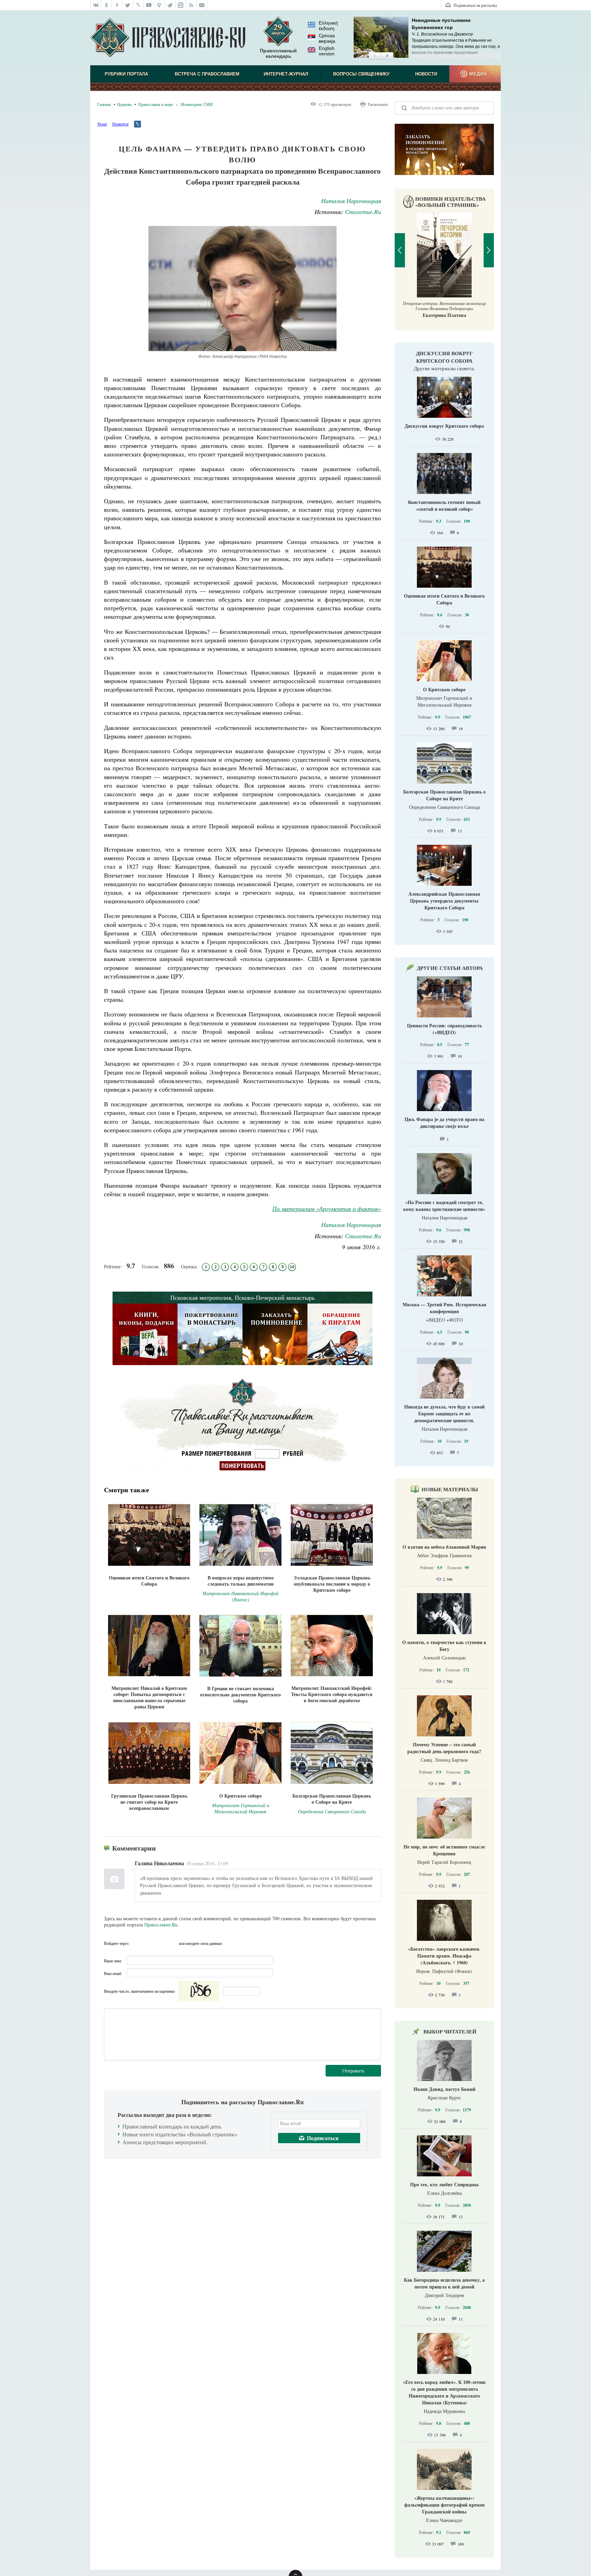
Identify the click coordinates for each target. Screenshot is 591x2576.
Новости (426, 74)
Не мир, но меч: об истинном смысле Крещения (444, 1850)
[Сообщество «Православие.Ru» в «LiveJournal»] (138, 5)
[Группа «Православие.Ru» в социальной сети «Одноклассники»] (107, 5)
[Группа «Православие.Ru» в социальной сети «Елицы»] (160, 5)
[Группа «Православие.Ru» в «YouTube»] (149, 5)
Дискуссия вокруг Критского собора (444, 357)
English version (327, 51)
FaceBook (136, 1943)
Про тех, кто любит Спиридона (444, 2184)
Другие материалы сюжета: (444, 368)
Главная (104, 104)
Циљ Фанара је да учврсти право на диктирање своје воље (444, 1123)
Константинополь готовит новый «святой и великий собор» (444, 505)
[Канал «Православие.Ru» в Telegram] (170, 5)
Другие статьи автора (450, 968)
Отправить (353, 2071)
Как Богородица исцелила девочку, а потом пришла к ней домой (444, 2283)
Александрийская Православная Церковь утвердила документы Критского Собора (444, 901)
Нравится (120, 124)
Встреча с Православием (207, 74)
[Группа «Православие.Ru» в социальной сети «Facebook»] (117, 5)
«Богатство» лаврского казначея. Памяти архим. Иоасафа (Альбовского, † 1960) (444, 1956)
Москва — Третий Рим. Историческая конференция (444, 1308)
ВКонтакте (148, 1943)
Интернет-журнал (286, 74)
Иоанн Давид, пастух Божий (444, 2089)
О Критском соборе (444, 689)
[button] (375, 56)
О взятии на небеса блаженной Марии (444, 1547)
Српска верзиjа (327, 38)
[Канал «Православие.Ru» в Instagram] (181, 5)
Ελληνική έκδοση (328, 26)
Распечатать (378, 104)
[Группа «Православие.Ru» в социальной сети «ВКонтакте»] (96, 5)
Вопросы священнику (361, 74)
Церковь (124, 104)
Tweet (102, 124)
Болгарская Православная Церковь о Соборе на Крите (444, 795)
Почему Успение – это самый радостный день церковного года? (444, 1748)
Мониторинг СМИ (197, 104)
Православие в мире (156, 104)
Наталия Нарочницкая (351, 201)
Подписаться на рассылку (475, 5)
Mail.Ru (173, 1943)
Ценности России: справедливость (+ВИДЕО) (444, 1029)
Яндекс (160, 1943)
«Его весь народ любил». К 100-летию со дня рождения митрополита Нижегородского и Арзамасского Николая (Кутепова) (444, 2392)
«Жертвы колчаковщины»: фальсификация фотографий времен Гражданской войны (444, 2505)
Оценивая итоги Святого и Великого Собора (444, 599)
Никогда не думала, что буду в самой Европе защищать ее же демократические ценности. (444, 1413)
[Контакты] (202, 5)
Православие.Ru (161, 1925)
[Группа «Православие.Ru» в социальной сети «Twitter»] (128, 5)
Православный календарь (278, 53)
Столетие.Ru (363, 212)
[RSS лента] (191, 5)
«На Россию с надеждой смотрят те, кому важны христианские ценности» (444, 1206)
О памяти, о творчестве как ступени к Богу (444, 1646)
